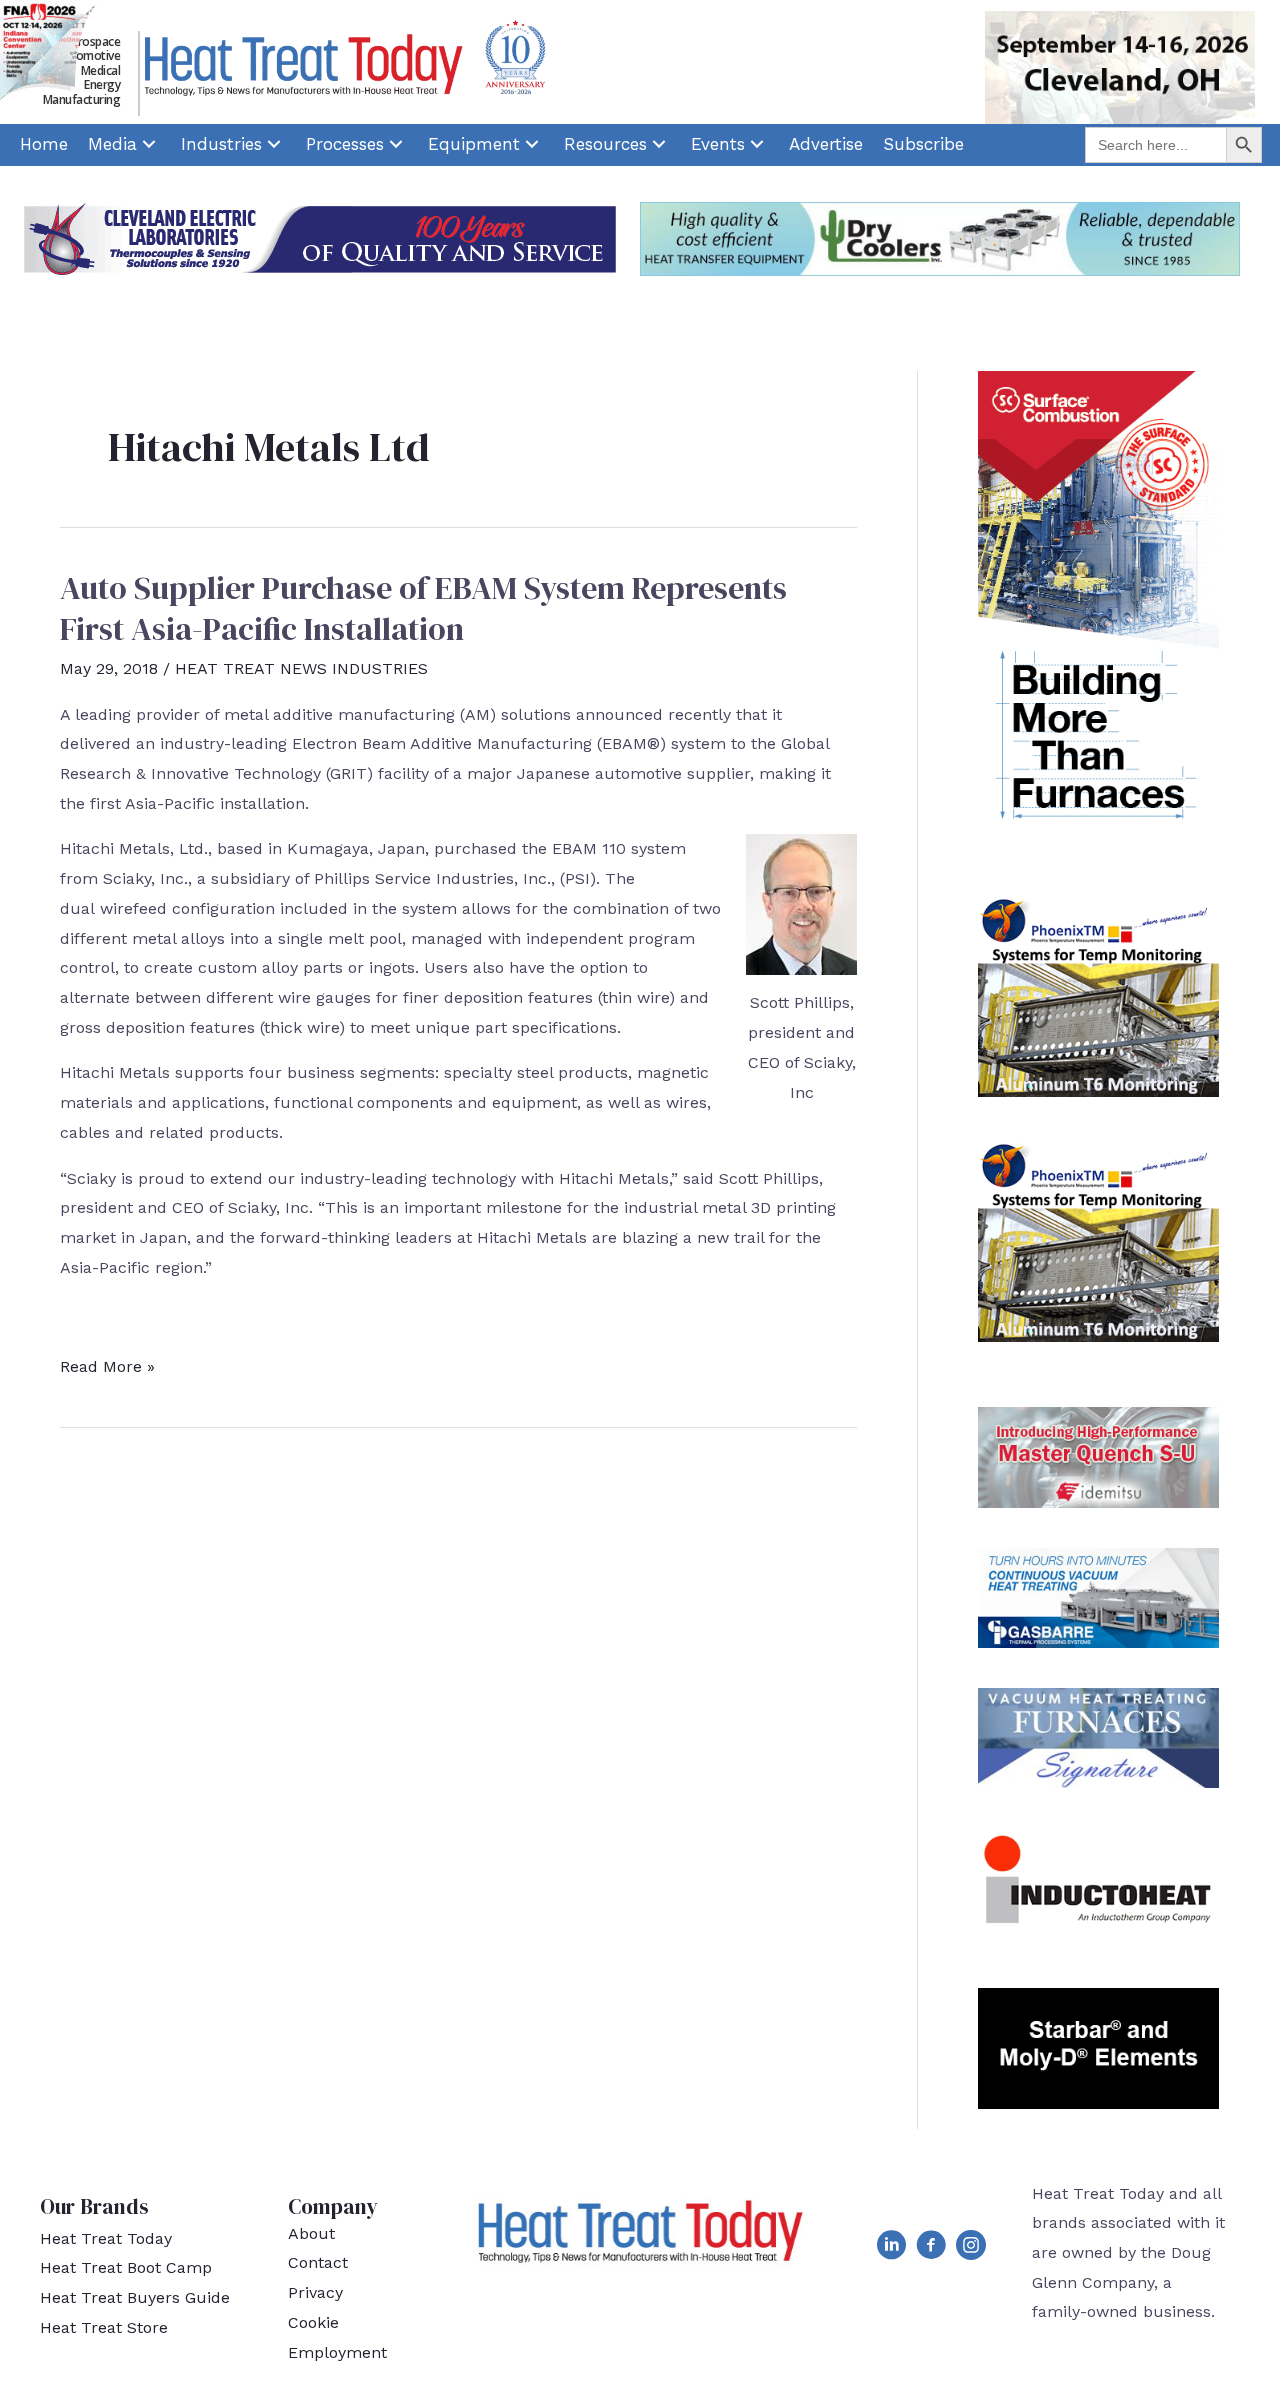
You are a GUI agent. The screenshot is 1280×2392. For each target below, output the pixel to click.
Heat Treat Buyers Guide (135, 2297)
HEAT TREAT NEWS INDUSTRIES (301, 668)
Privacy (315, 2292)
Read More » (107, 1369)
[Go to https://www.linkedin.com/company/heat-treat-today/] (891, 2249)
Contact (318, 2262)
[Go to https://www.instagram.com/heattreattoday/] (971, 2249)
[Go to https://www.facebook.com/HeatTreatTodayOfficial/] (931, 2249)
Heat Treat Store (104, 2327)
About (311, 2233)
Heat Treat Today (106, 2238)
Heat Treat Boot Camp (126, 2267)
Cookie (313, 2322)
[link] (44, 145)
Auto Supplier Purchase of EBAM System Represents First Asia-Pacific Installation (423, 609)
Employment (337, 2352)
